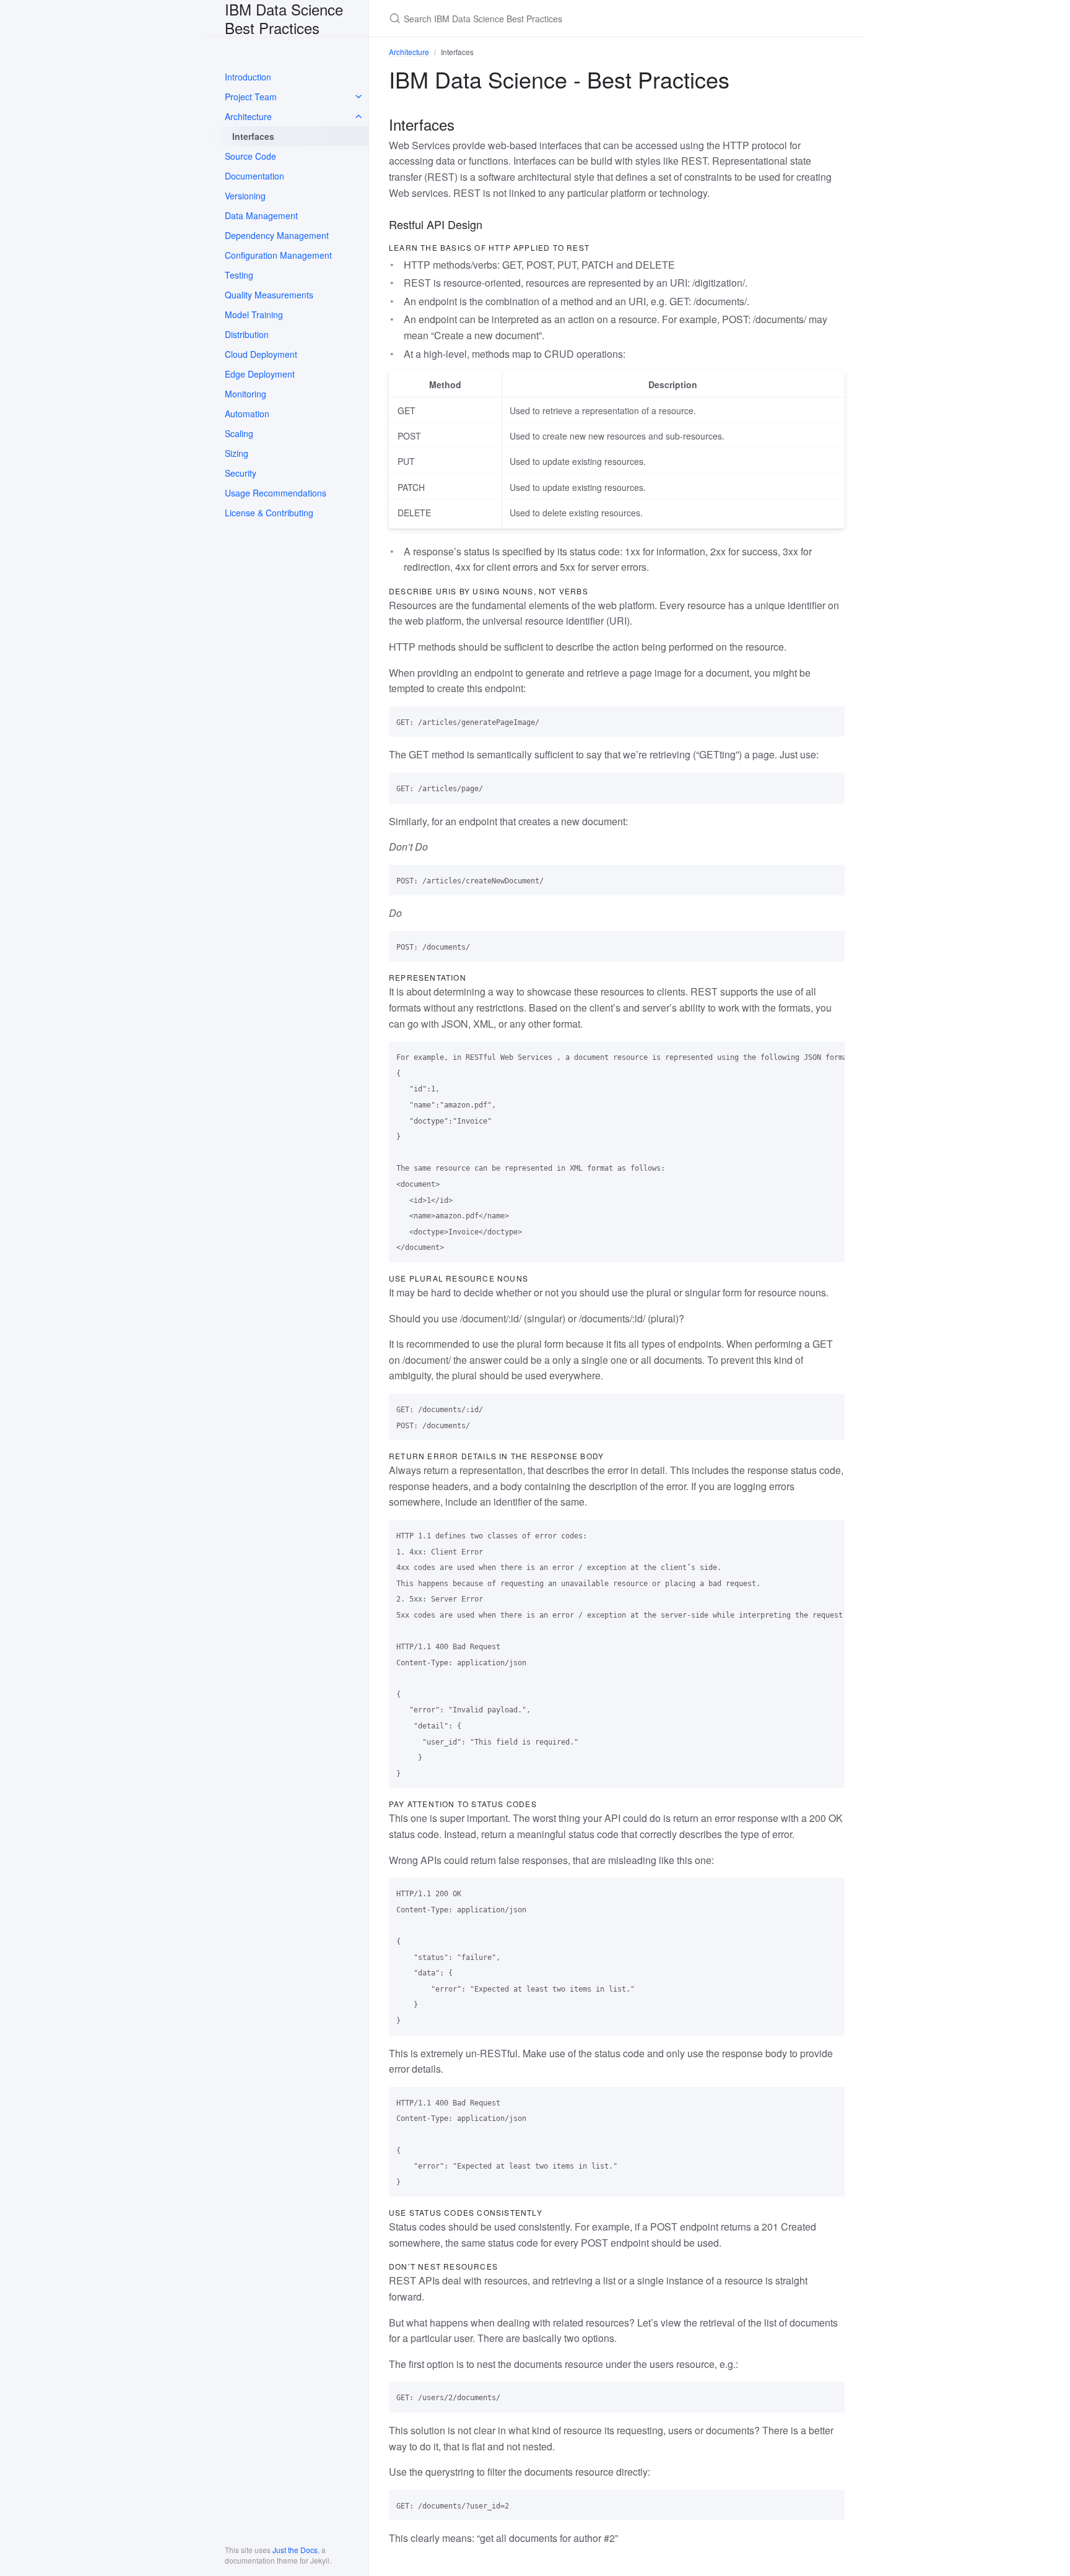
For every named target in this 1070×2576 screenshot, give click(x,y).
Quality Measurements (269, 295)
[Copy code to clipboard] (830, 720)
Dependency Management (277, 235)
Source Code (250, 156)
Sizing (237, 453)
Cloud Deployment (261, 354)
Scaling (239, 433)
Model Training (254, 314)
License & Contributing (269, 513)
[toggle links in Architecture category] (359, 116)
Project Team (251, 97)
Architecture (248, 116)
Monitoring (246, 394)
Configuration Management (278, 255)
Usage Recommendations (276, 493)
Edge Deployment (260, 374)
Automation (247, 414)
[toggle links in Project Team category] (359, 97)
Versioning (245, 196)
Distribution (247, 334)
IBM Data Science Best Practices (284, 18)
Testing (239, 275)
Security (241, 473)
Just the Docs (295, 2550)
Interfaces (253, 136)
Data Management (261, 215)
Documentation (254, 176)
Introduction (248, 77)
